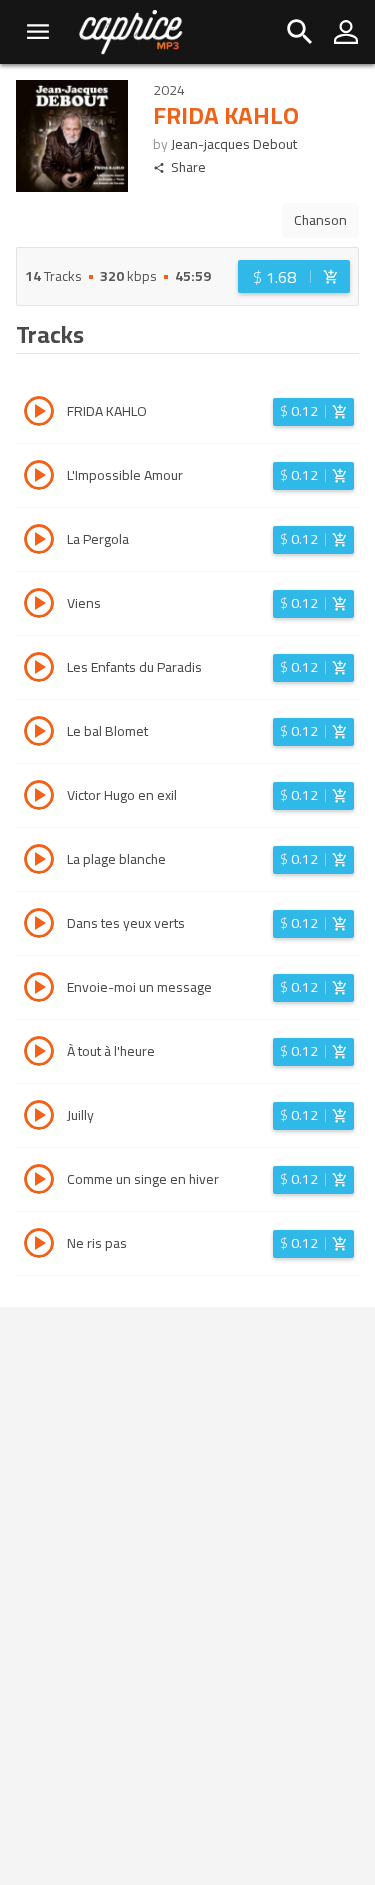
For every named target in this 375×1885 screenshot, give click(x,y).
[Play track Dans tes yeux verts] (39, 926)
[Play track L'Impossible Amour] (39, 478)
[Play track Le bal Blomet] (39, 734)
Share (188, 167)
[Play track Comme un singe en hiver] (39, 1182)
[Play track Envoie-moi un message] (39, 990)
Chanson (320, 220)
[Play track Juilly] (39, 1118)
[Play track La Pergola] (39, 542)
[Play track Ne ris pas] (39, 1246)
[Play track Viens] (39, 606)
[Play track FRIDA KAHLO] (39, 414)
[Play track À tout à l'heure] (39, 1054)
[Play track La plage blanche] (39, 862)
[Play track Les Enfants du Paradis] (39, 670)
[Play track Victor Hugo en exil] (39, 798)
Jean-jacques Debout (234, 144)
